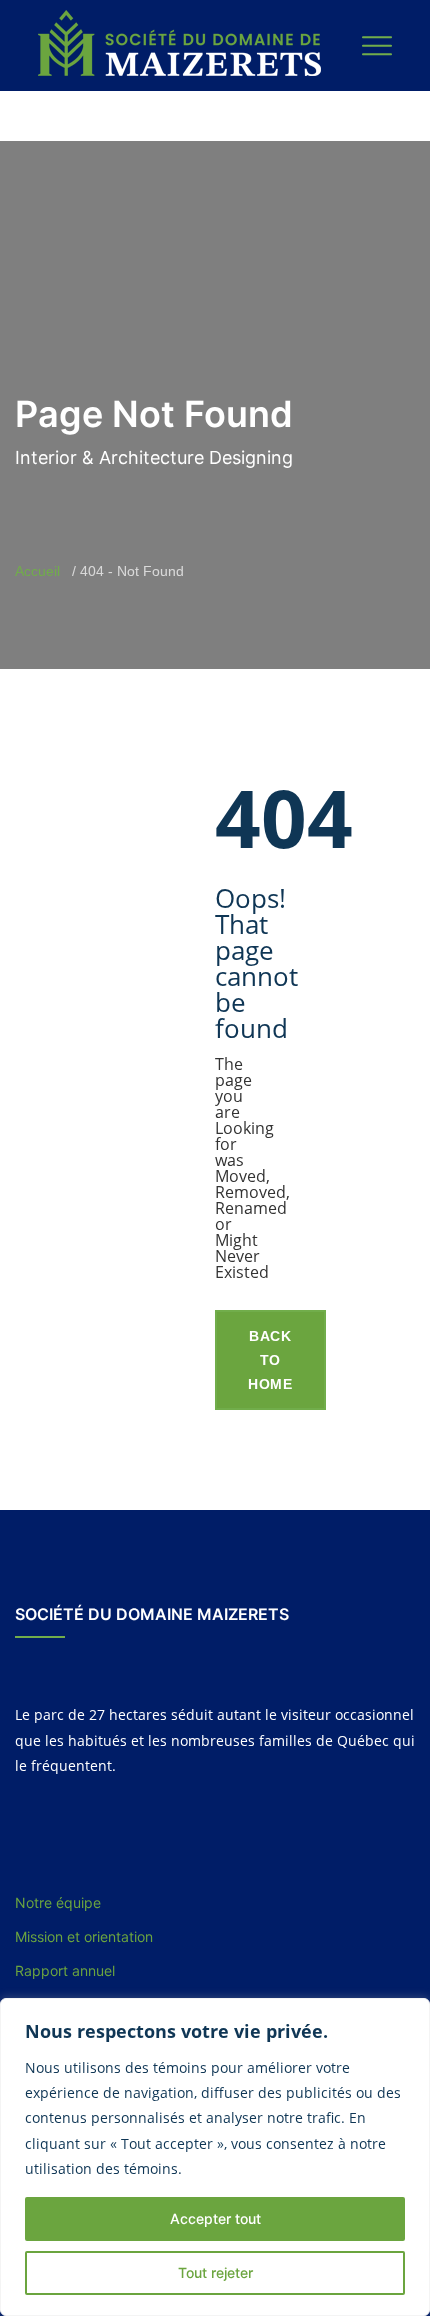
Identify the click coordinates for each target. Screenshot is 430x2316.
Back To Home (270, 1360)
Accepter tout (215, 2218)
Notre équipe (58, 1902)
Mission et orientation (84, 1936)
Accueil (37, 571)
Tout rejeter (215, 2272)
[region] (215, 2157)
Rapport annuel (65, 1970)
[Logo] (182, 44)
